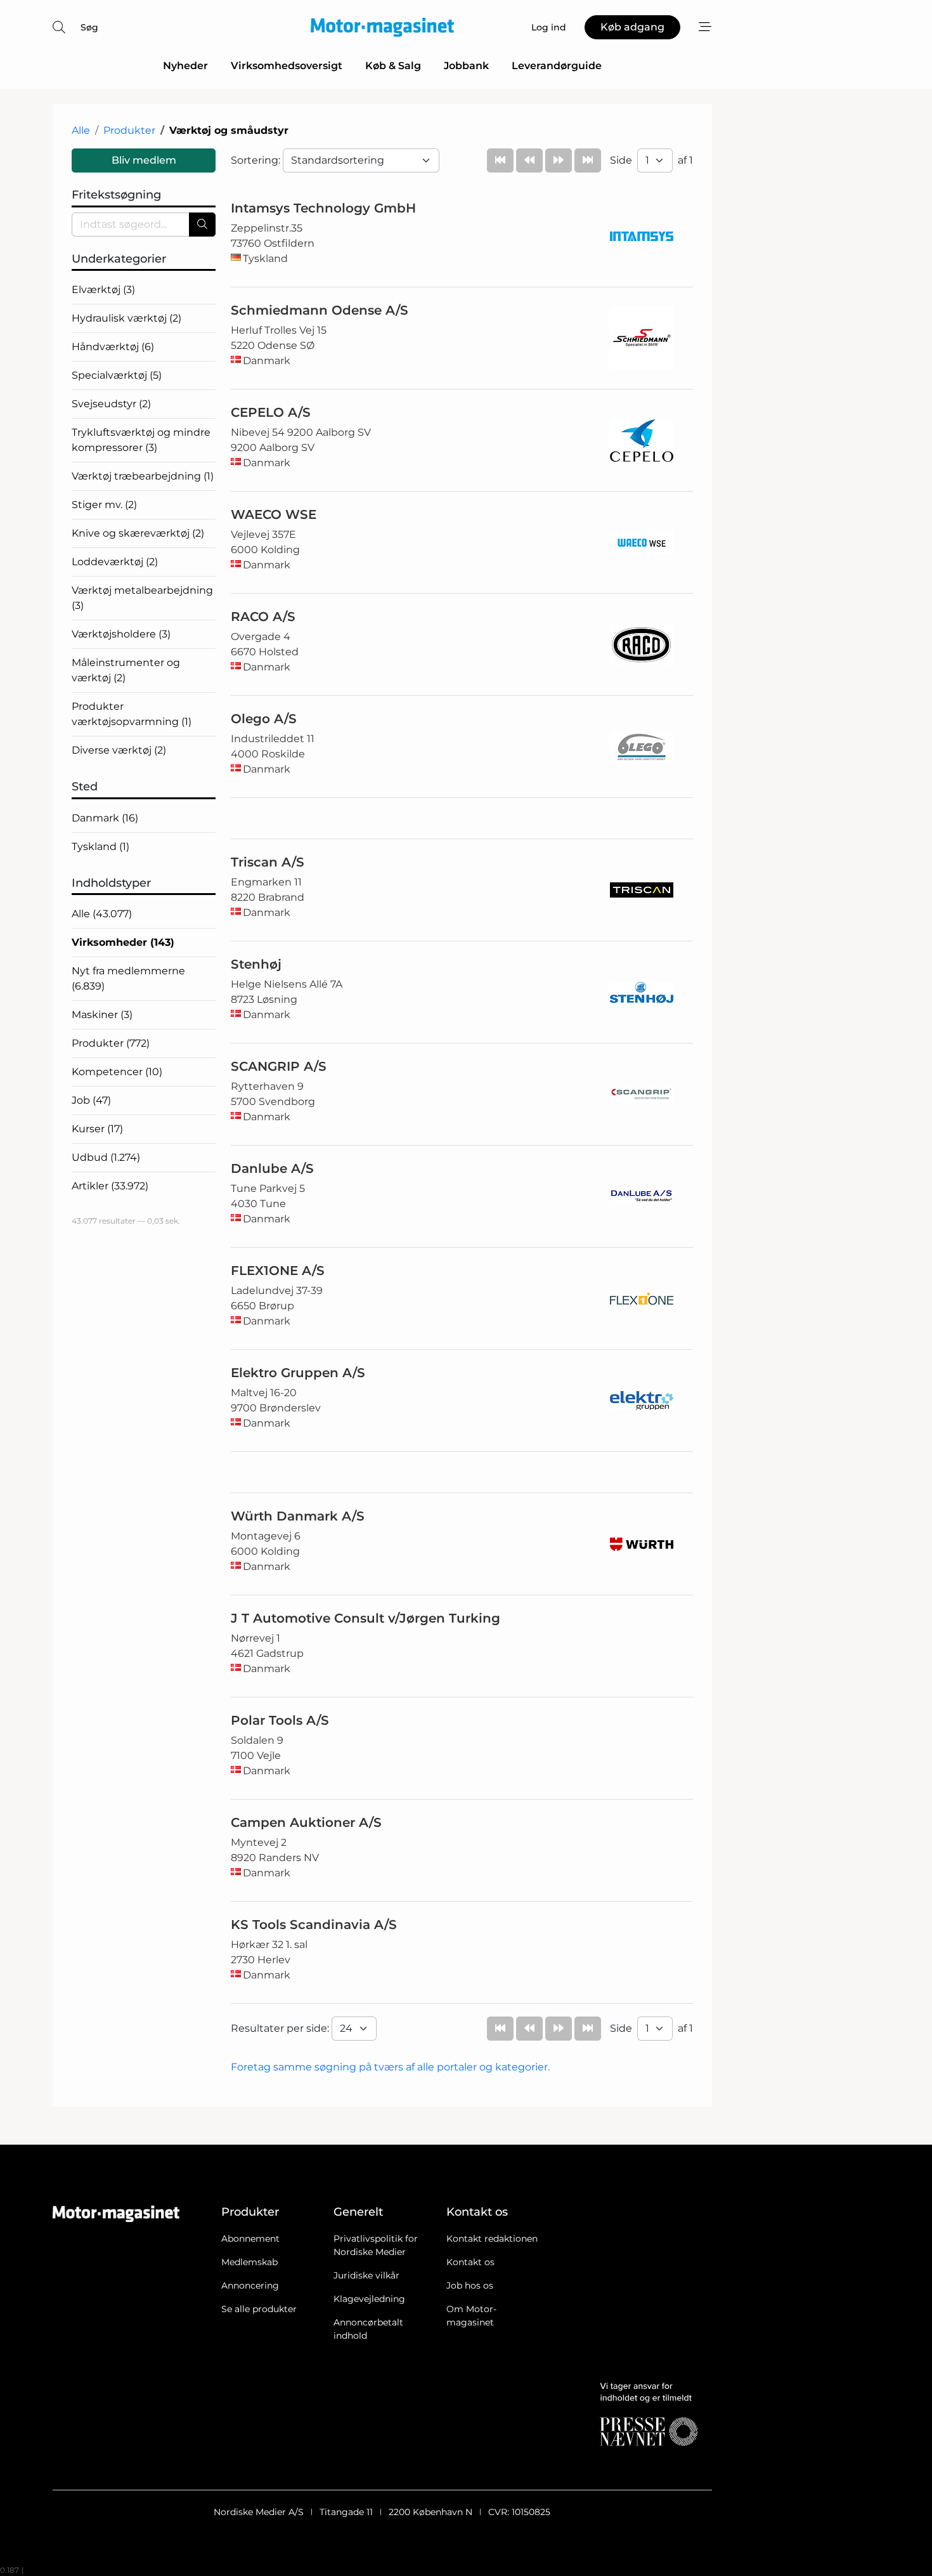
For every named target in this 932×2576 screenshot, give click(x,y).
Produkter (129, 130)
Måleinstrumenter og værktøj (126, 670)
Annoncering (250, 2285)
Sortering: (257, 160)
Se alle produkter (259, 2309)
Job (91, 1100)
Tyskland (100, 847)
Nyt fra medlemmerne (128, 978)
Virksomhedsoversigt (287, 66)
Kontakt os (470, 2262)
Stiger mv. (104, 505)
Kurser (97, 1129)
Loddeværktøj (115, 562)
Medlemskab (249, 2262)
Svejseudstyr (111, 404)
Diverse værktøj (119, 750)
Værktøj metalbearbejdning (142, 598)
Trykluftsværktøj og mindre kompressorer (141, 440)
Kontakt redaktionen (492, 2239)
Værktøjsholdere (121, 634)
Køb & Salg (393, 66)
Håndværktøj (113, 347)
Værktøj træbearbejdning (143, 476)
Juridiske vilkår (366, 2275)
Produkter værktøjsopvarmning (132, 714)
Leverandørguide (557, 66)
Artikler (110, 1186)
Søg (89, 27)
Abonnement (250, 2239)
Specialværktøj (117, 375)
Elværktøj (103, 290)
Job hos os (470, 2285)
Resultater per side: (281, 2028)
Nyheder (185, 66)
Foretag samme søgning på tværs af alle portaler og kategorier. (390, 2067)
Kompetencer (117, 1072)
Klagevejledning (369, 2299)
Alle (81, 130)
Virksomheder (123, 942)
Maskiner (102, 1015)
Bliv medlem (144, 160)
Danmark (105, 818)
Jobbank (466, 66)
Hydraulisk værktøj (126, 318)
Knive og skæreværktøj (138, 533)
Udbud (106, 1157)
